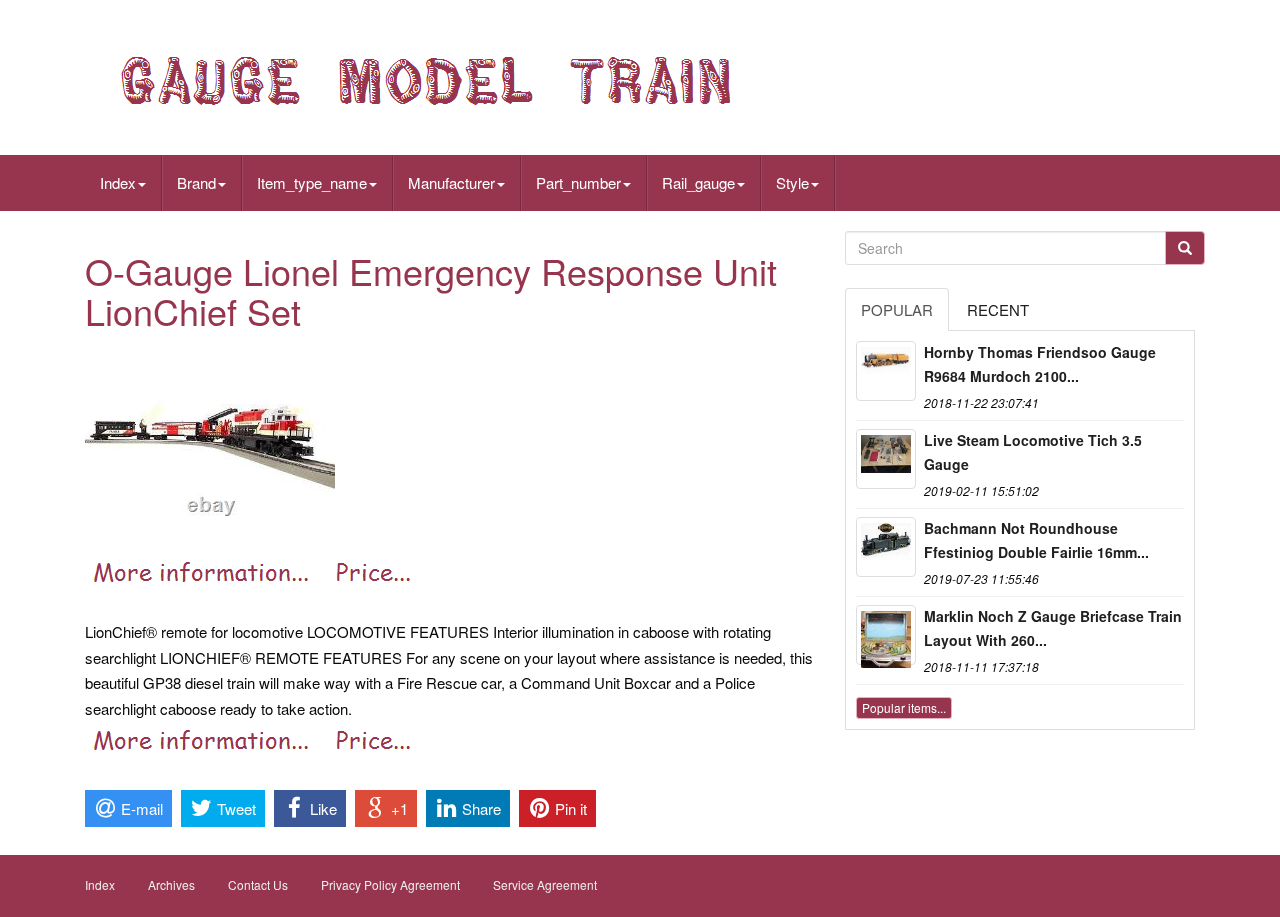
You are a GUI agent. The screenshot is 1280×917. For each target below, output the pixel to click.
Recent (998, 309)
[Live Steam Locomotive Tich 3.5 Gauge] (886, 459)
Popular (897, 309)
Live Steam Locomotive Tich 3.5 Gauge (1033, 452)
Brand (196, 182)
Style (792, 182)
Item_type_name (312, 182)
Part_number (578, 182)
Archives (171, 884)
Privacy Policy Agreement (390, 884)
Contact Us (258, 884)
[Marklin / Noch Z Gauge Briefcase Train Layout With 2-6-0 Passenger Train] (886, 635)
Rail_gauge (698, 182)
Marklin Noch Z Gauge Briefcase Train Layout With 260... (1053, 628)
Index (118, 182)
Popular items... (904, 707)
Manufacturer (451, 182)
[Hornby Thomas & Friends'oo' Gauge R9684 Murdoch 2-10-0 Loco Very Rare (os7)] (886, 371)
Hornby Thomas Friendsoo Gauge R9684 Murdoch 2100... (1040, 364)
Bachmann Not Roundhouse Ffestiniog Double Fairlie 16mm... (1036, 540)
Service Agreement (545, 884)
